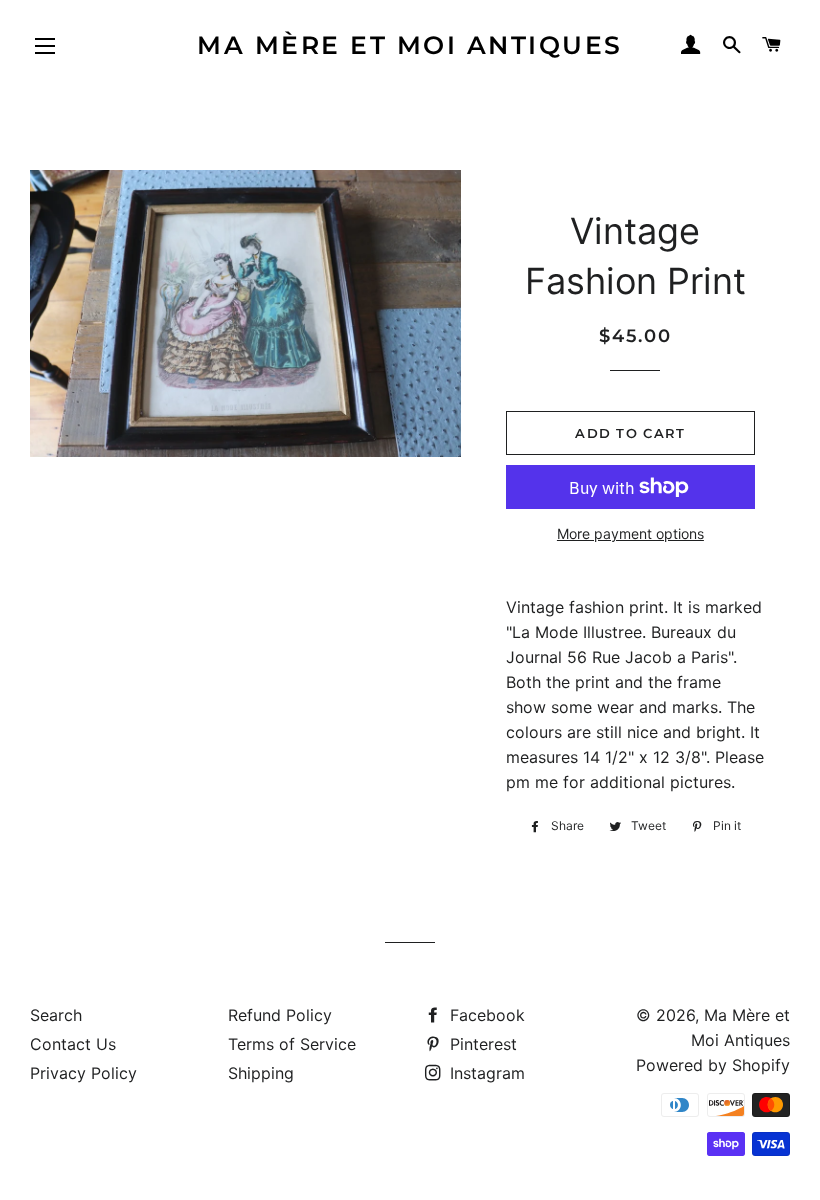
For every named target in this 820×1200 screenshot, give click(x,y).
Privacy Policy (83, 1073)
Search (56, 1015)
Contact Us (73, 1044)
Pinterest (481, 1044)
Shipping (261, 1073)
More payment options (630, 533)
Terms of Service (292, 1044)
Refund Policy (280, 1015)
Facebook (485, 1015)
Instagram (485, 1073)
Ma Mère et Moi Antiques (410, 45)
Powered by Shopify (713, 1065)
